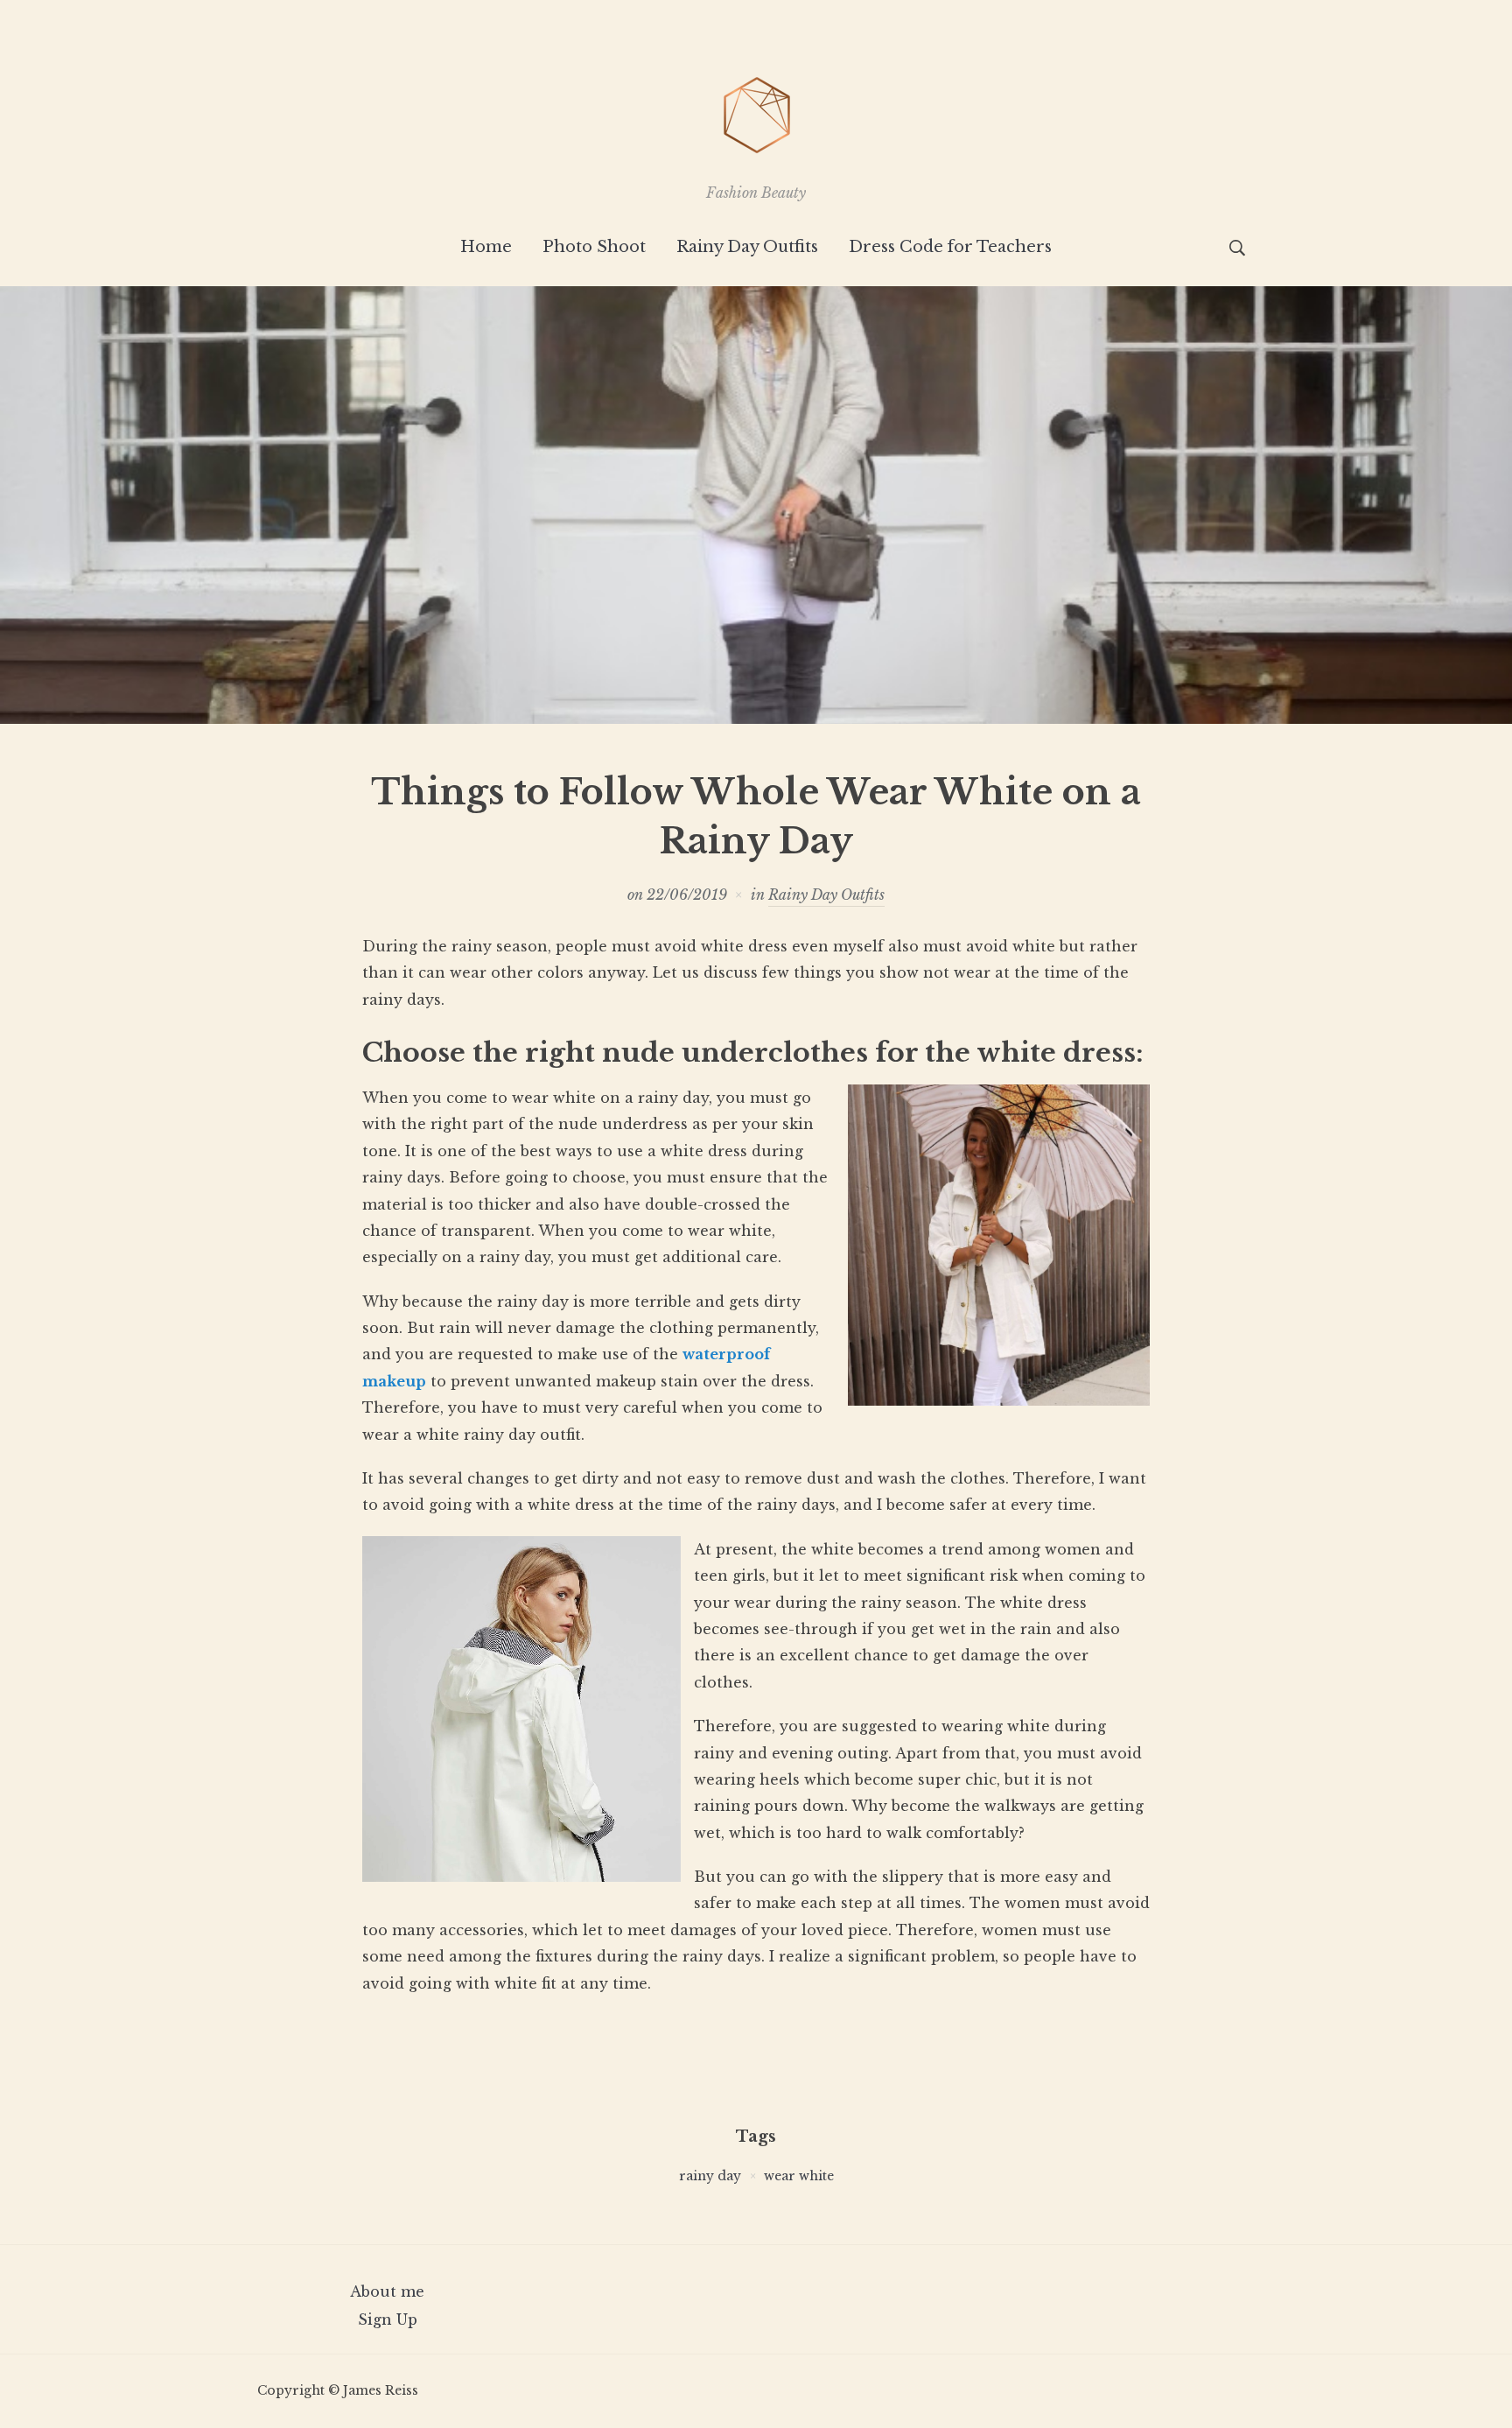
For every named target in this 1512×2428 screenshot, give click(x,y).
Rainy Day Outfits (747, 247)
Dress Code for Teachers (950, 247)
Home (486, 247)
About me (387, 2291)
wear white (799, 2176)
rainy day (710, 2176)
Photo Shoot (594, 247)
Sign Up (388, 2319)
